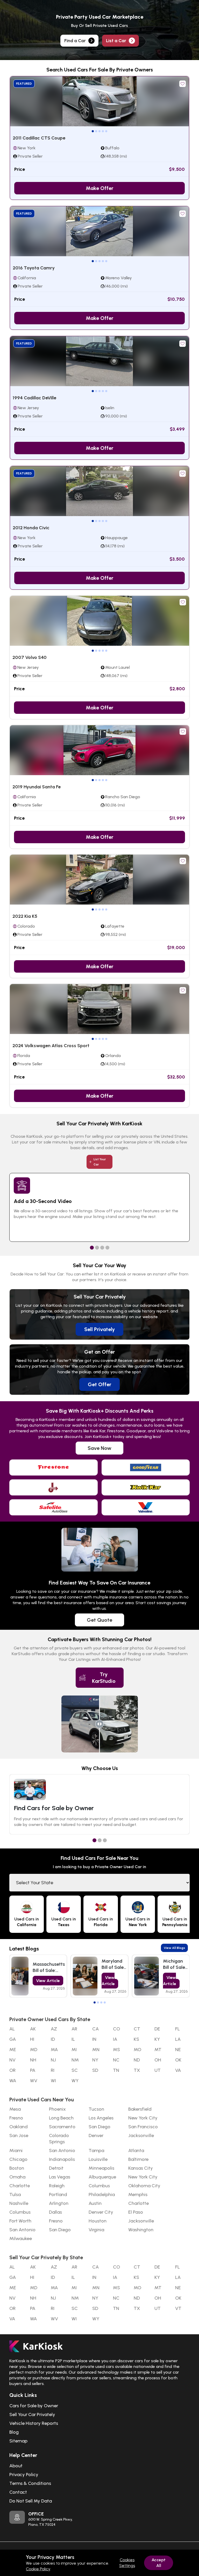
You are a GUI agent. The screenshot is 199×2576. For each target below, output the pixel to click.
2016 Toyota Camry (34, 268)
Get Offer (99, 1384)
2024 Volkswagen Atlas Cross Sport (51, 1046)
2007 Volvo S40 (30, 657)
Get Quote (99, 1620)
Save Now (99, 1448)
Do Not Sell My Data (31, 2501)
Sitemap (18, 2441)
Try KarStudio (104, 1678)
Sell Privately (99, 1329)
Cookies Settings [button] (127, 2563)
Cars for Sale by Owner (34, 2406)
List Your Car (100, 1162)
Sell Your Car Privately (32, 2414)
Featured (24, 84)
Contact (18, 2492)
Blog (14, 2432)
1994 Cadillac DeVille (34, 398)
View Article (48, 1981)
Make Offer (99, 188)
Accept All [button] (159, 2563)
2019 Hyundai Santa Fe (37, 787)
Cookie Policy (38, 2569)
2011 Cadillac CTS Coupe (39, 138)
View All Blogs (174, 1948)
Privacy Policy (24, 2475)
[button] (93, 131)
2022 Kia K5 (25, 916)
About (16, 2466)
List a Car (116, 41)
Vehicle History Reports (34, 2423)
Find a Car (75, 41)
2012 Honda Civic (31, 528)
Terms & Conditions (30, 2483)
